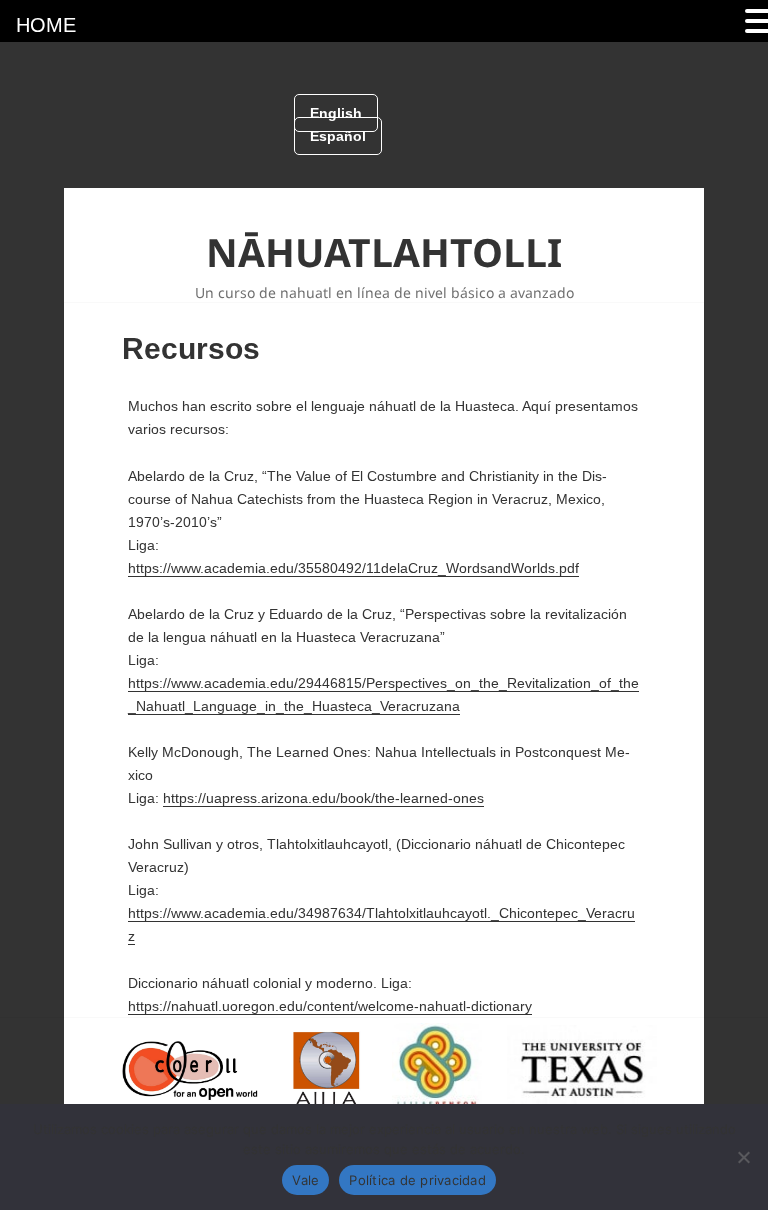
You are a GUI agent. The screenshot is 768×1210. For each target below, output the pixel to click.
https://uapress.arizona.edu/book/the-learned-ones (323, 798)
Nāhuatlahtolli (384, 251)
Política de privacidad (417, 1180)
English (336, 113)
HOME (46, 25)
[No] (743, 1157)
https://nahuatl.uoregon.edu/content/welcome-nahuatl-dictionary (330, 1006)
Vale (305, 1180)
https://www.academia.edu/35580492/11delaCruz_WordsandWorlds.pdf (353, 568)
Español (338, 136)
